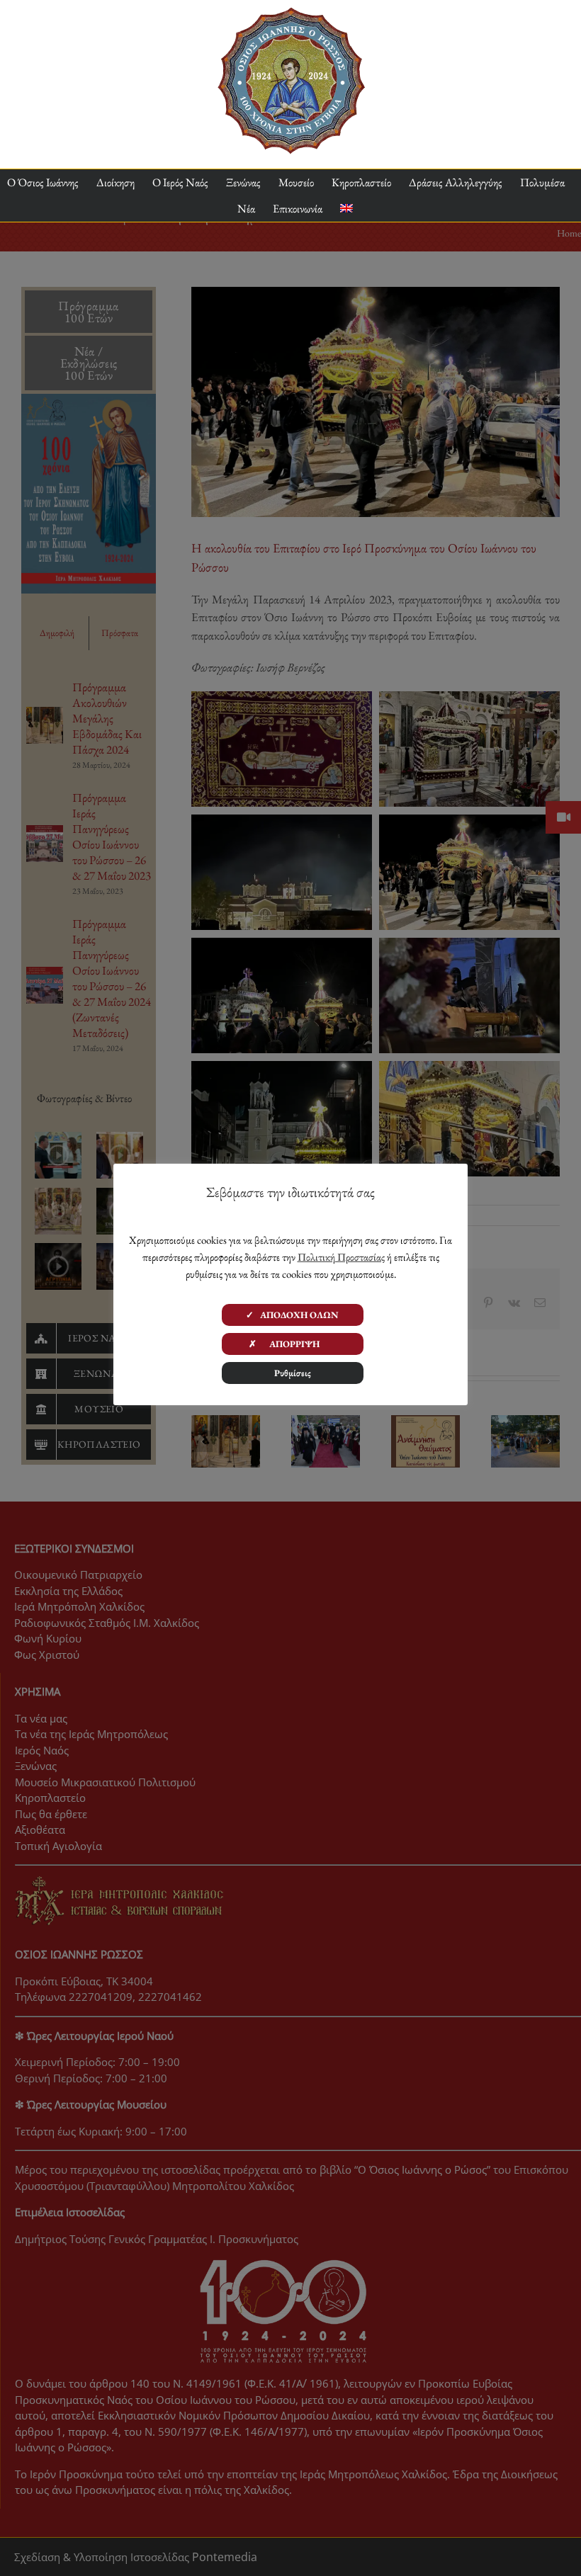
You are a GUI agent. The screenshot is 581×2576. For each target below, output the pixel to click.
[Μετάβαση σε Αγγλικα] (346, 209)
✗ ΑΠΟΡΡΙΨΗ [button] (293, 1344)
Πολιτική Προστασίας (341, 1257)
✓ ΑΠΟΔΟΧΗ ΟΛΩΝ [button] (292, 1315)
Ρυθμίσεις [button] (293, 1373)
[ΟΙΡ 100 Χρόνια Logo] (291, 13)
